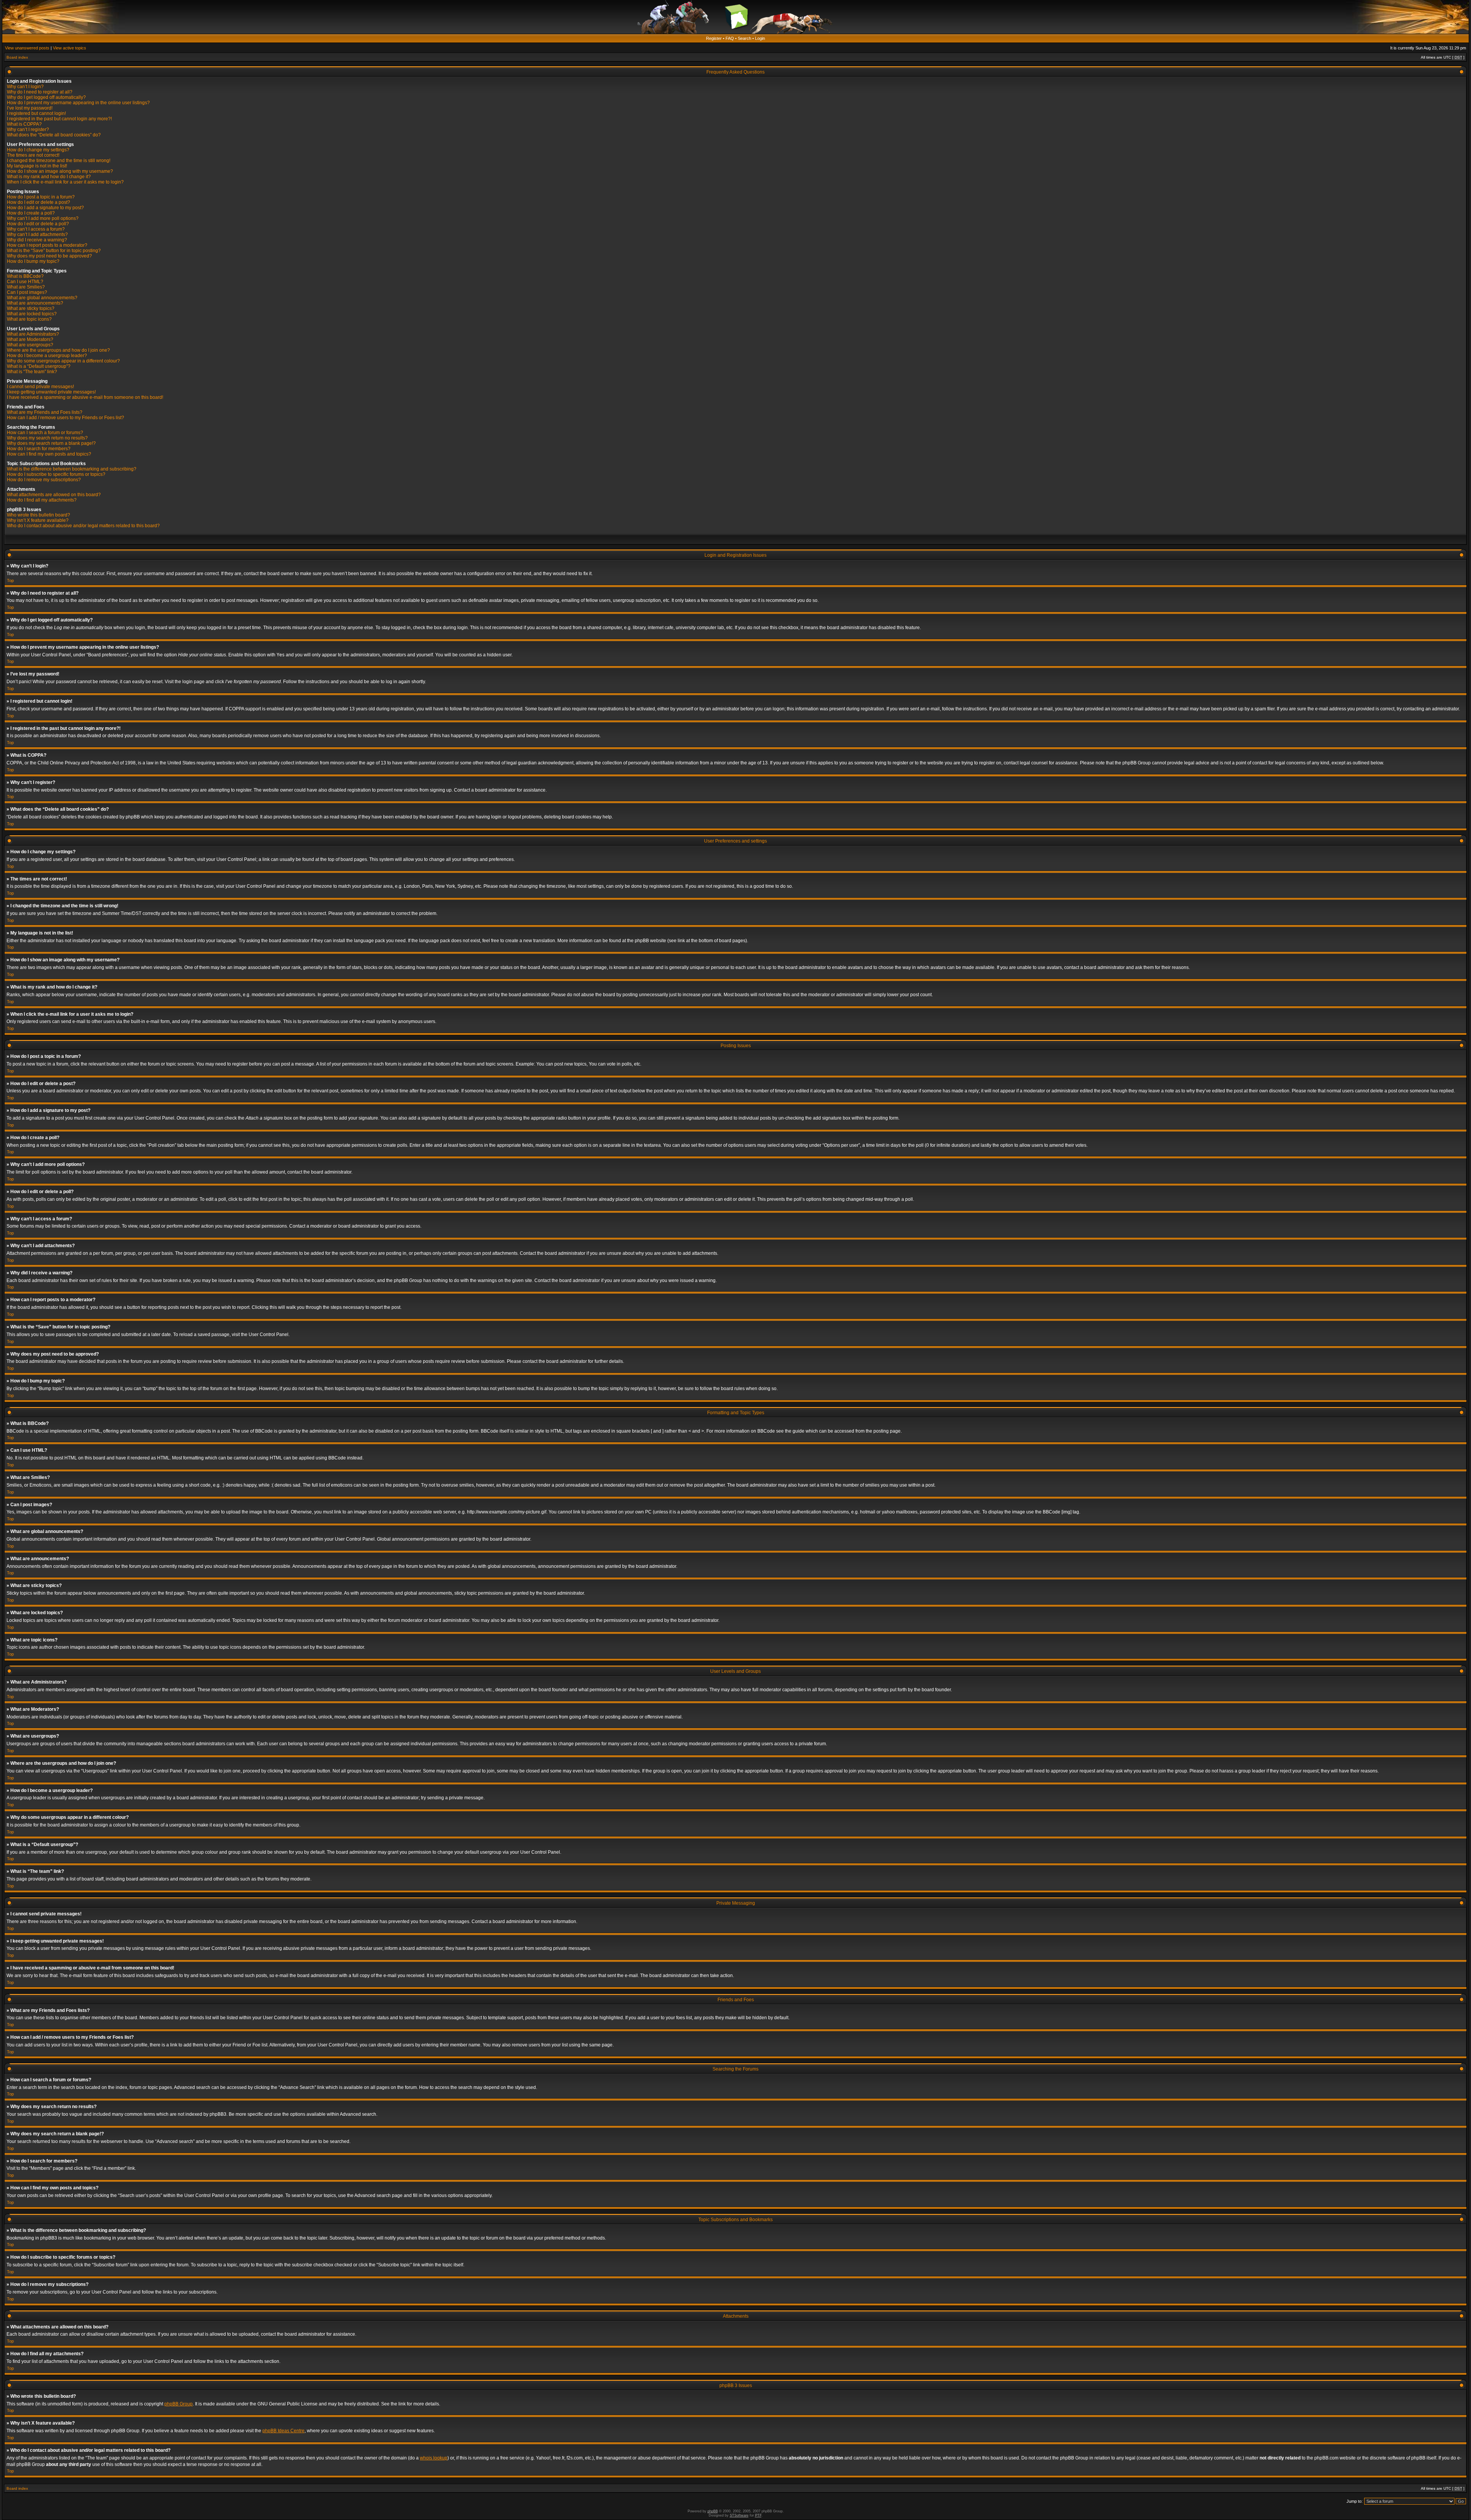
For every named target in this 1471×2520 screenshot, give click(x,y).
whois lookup (434, 2458)
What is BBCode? (25, 276)
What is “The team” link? (32, 372)
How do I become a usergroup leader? (47, 356)
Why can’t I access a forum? (36, 229)
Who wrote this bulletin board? (38, 515)
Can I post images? (27, 292)
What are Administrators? (33, 334)
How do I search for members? (39, 449)
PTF (758, 2515)
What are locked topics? (32, 314)
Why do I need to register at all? (40, 92)
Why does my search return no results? (47, 438)
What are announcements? (35, 303)
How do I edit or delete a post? (38, 202)
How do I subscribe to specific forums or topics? (56, 474)
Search (745, 38)
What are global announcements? (42, 298)
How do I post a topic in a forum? (41, 197)
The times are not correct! (33, 155)
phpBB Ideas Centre (283, 2431)
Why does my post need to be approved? (49, 256)
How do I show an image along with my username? (60, 171)
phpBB (713, 2511)
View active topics (70, 48)
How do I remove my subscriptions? (44, 480)
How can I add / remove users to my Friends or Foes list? (66, 418)
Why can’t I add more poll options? (43, 218)
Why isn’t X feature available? (38, 520)
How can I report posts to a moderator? (47, 245)
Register (714, 38)
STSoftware (739, 2515)
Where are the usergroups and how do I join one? (58, 350)
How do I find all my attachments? (42, 500)
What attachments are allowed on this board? (54, 495)
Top (10, 580)
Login (760, 38)
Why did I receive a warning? (37, 240)
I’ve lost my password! (30, 108)
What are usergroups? (30, 345)
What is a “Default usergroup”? (39, 366)
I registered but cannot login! (36, 113)
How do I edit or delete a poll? (38, 224)
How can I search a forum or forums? (45, 433)
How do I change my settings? (38, 150)
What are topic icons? (29, 319)
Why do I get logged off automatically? (46, 97)
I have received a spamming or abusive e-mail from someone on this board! (85, 397)
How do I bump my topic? (33, 261)
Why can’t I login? (25, 87)
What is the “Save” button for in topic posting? (54, 251)
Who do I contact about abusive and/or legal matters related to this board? (83, 526)
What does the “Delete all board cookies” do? (54, 135)
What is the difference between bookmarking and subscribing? (72, 469)
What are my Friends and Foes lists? (45, 412)
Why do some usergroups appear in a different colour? (63, 361)
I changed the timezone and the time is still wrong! (59, 161)
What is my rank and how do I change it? (49, 177)
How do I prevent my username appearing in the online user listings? (78, 103)
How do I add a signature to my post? (45, 208)
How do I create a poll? (31, 213)
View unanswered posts (27, 48)
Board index (17, 57)
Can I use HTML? (25, 282)
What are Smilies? (26, 287)
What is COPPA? (24, 124)
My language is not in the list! (37, 166)
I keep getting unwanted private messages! (51, 392)
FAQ (730, 38)
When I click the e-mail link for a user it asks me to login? (65, 182)
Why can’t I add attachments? (37, 234)
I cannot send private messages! (40, 387)
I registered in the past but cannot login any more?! (59, 119)
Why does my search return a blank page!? (51, 443)
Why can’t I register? (28, 130)
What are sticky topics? (31, 308)
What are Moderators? (30, 339)
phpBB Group (179, 2404)
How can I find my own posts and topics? (49, 454)
